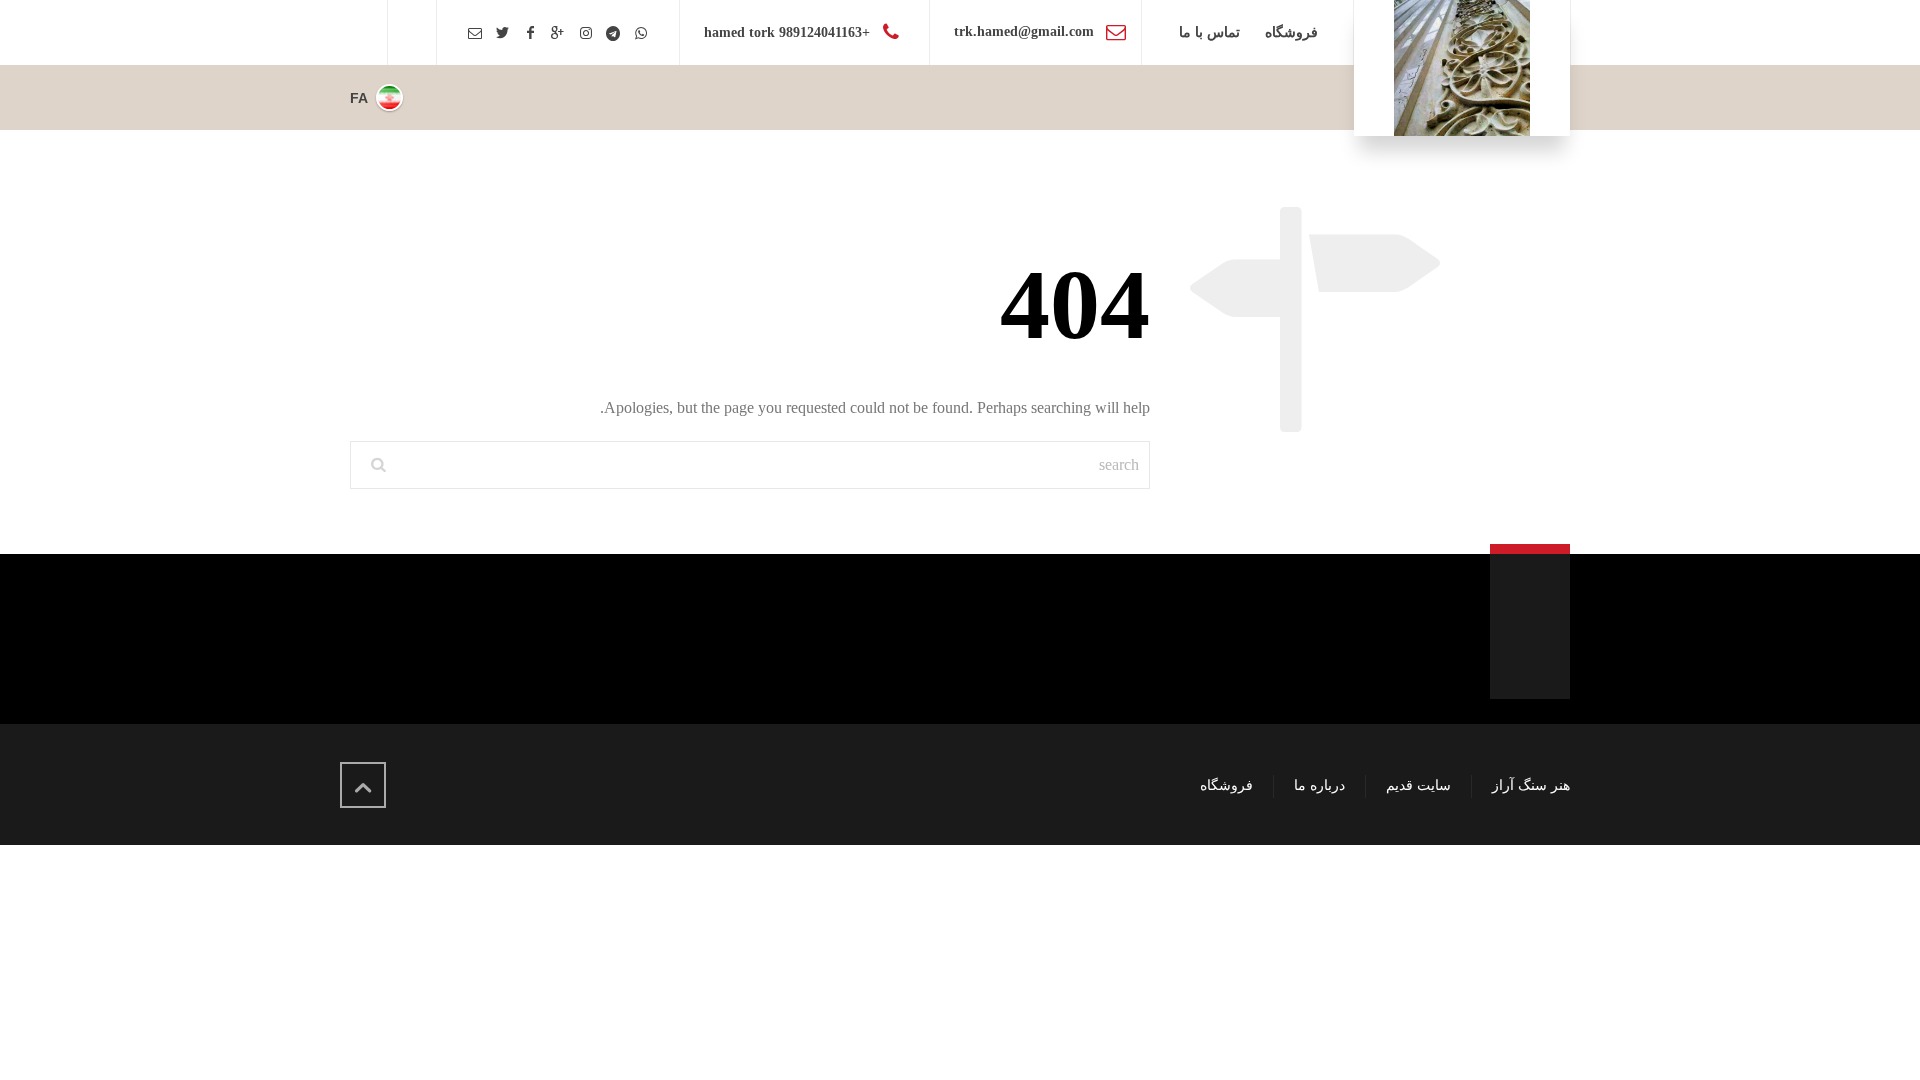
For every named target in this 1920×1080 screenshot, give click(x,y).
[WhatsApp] (641, 33)
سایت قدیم (1418, 785)
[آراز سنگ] (1462, 68)
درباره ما (1319, 785)
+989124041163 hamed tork (787, 32)
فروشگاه (1226, 785)
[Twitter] (503, 33)
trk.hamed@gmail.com (1024, 31)
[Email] (475, 33)
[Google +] (558, 33)
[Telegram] (613, 33)
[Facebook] (531, 33)
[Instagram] (586, 33)
